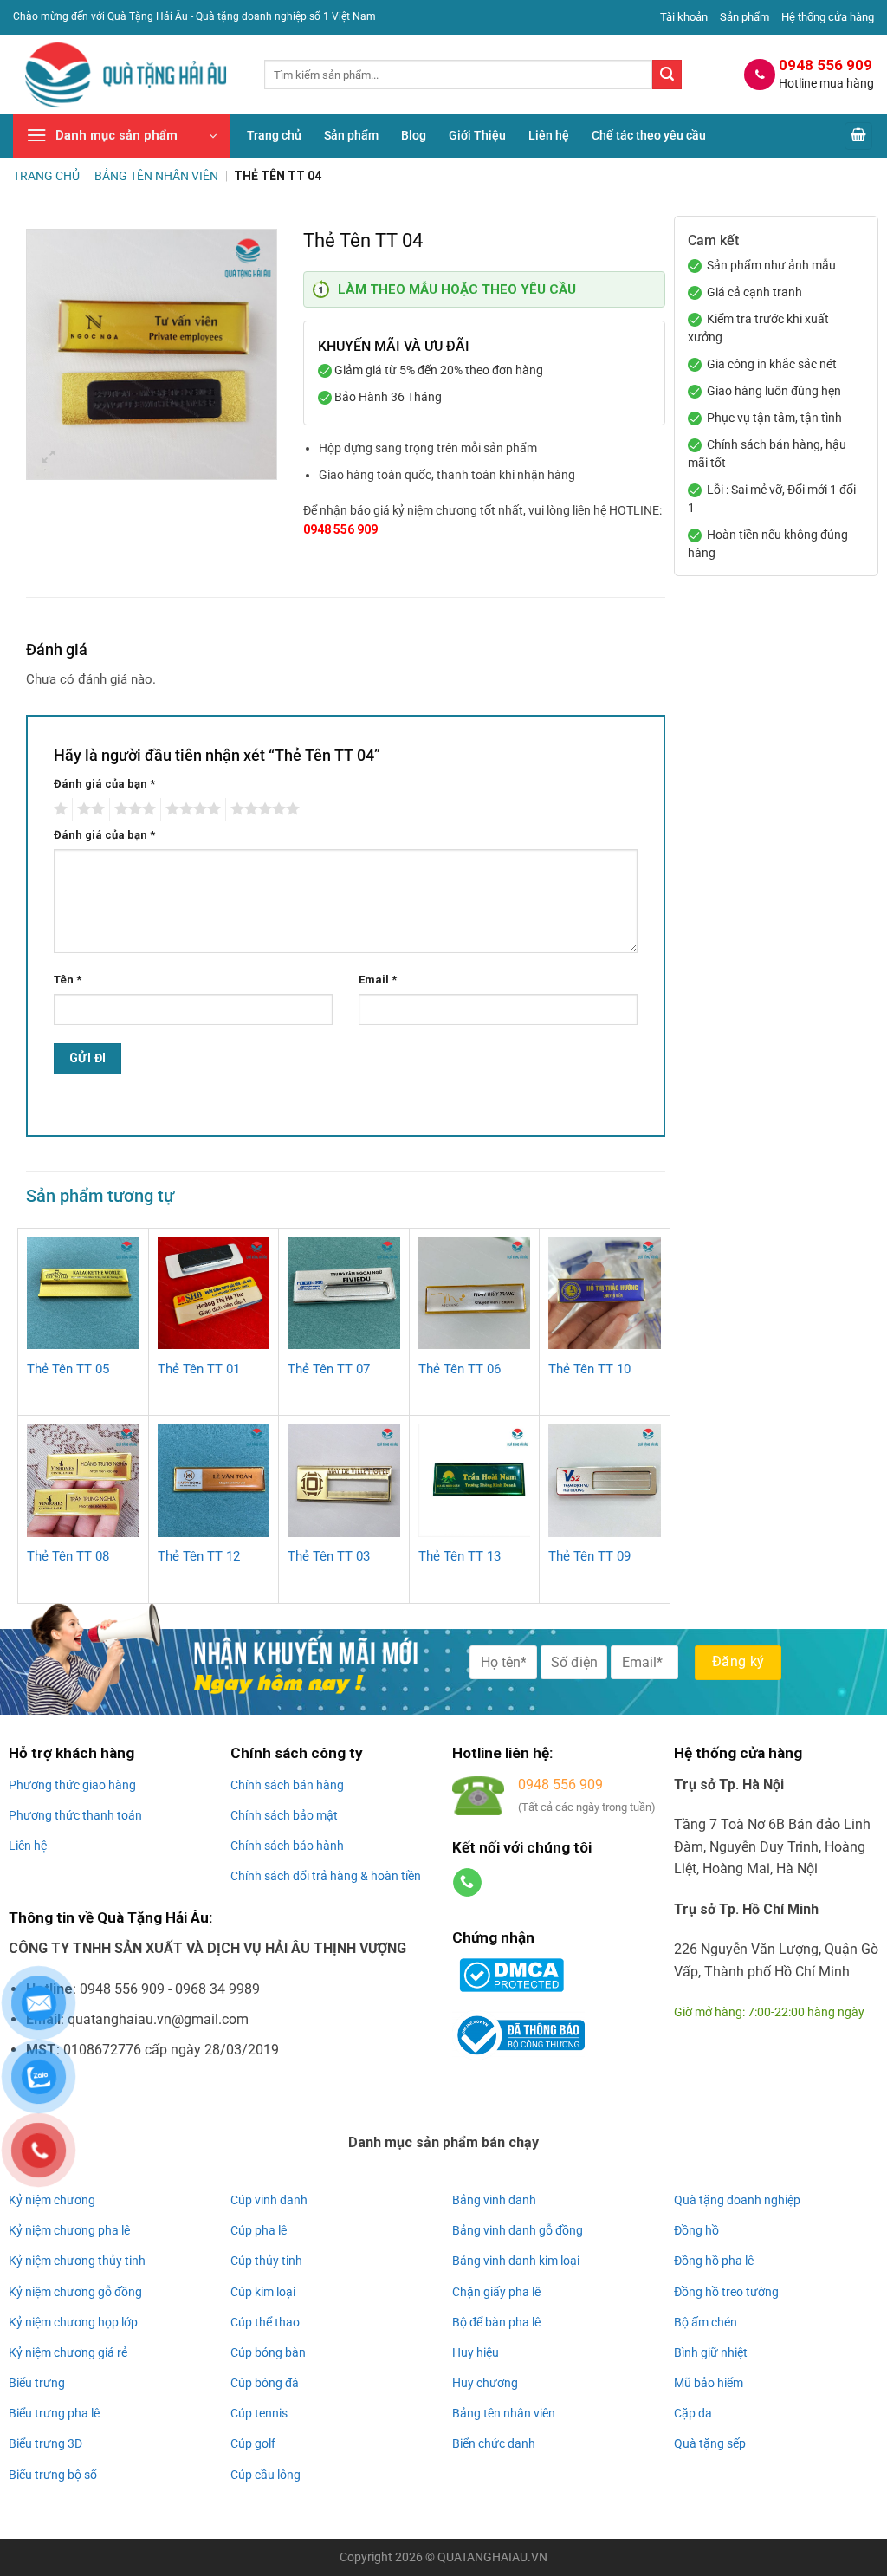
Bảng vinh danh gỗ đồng (518, 2230)
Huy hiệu (476, 2352)
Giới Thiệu (477, 136)
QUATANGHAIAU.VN (492, 2557)
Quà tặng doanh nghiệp (737, 2200)
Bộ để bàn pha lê (496, 2322)
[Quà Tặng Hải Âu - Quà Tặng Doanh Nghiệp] (126, 75)
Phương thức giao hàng (72, 1785)
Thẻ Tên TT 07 (329, 1369)
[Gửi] (667, 75)
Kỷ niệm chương (52, 2200)
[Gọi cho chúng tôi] (467, 1883)
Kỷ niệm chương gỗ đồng (75, 2292)
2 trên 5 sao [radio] (88, 809)
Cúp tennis (259, 2413)
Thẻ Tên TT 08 (68, 1556)
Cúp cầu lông (265, 2475)
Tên (68, 980)
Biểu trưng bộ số (53, 2475)
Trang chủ (274, 136)
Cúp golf (253, 2443)
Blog (414, 136)
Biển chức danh (494, 2443)
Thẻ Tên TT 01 (199, 1369)
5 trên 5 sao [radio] (262, 809)
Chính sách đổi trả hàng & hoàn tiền (326, 1876)
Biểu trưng (37, 2383)
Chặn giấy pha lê (496, 2292)
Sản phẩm (745, 17)
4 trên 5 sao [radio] (191, 809)
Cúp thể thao (265, 2322)
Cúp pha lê (259, 2230)
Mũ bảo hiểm (709, 2383)
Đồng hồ (696, 2230)
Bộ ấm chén (706, 2322)
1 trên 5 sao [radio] (58, 809)
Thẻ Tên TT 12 (199, 1556)
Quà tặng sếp (710, 2443)
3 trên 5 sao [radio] (133, 809)
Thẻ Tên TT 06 (460, 1369)
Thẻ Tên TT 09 (589, 1556)
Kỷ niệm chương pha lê (69, 2230)
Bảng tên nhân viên (504, 2413)
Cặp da (693, 2413)
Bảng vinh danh (494, 2200)
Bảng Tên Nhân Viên (156, 176)
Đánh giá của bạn (104, 784)
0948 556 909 (340, 529)
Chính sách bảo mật (284, 1815)
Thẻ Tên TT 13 (460, 1556)
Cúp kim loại (263, 2292)
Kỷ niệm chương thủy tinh (77, 2261)
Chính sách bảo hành (287, 1846)
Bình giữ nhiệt (711, 2352)
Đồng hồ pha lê (714, 2261)
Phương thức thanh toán (75, 1815)
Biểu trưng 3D (45, 2443)
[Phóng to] (49, 459)
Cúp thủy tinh (266, 2261)
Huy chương (485, 2383)
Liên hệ (549, 136)
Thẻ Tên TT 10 (589, 1369)
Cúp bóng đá (265, 2383)
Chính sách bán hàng (287, 1785)
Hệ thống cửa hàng (828, 17)
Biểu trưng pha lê (54, 2413)
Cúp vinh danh (269, 2200)
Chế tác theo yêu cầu (649, 136)
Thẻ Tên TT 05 (68, 1369)
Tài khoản (684, 17)
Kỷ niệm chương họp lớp (73, 2322)
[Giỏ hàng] (858, 136)
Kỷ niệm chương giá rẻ (68, 2352)
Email (378, 980)
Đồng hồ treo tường (726, 2292)
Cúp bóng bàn (268, 2352)
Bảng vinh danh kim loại (516, 2261)
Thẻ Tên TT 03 (329, 1556)
